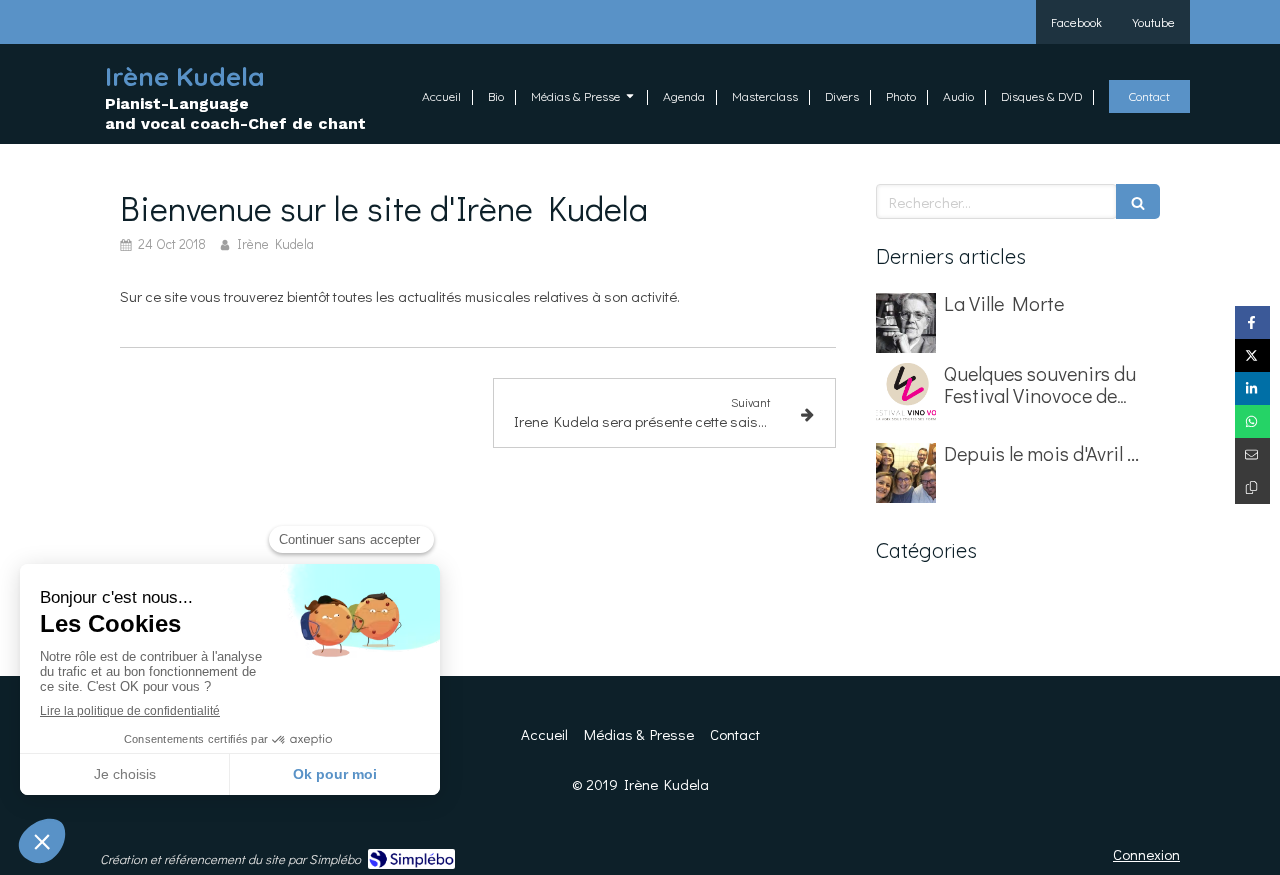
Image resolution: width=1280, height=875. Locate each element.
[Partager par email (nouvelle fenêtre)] (1252, 454)
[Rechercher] (1138, 201)
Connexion (1146, 854)
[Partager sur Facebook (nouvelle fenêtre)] (1252, 322)
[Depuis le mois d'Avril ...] (906, 473)
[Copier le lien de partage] (1252, 487)
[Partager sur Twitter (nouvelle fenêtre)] (1252, 355)
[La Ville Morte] (906, 323)
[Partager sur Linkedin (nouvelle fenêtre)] (1252, 388)
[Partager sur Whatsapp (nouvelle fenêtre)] (1252, 421)
